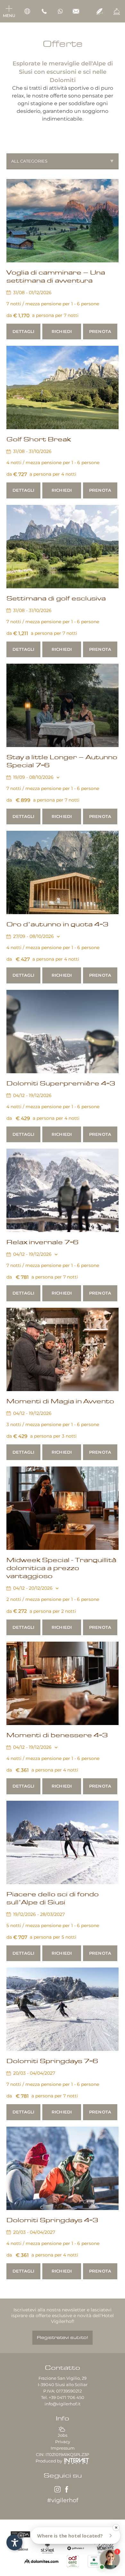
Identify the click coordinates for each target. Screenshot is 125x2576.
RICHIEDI (62, 331)
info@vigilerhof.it (63, 2404)
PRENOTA (100, 331)
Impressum (63, 2448)
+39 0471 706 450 (67, 2397)
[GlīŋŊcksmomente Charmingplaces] (105, 2547)
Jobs (63, 2435)
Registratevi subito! (63, 2338)
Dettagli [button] (23, 331)
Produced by (49, 2461)
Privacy (63, 2442)
